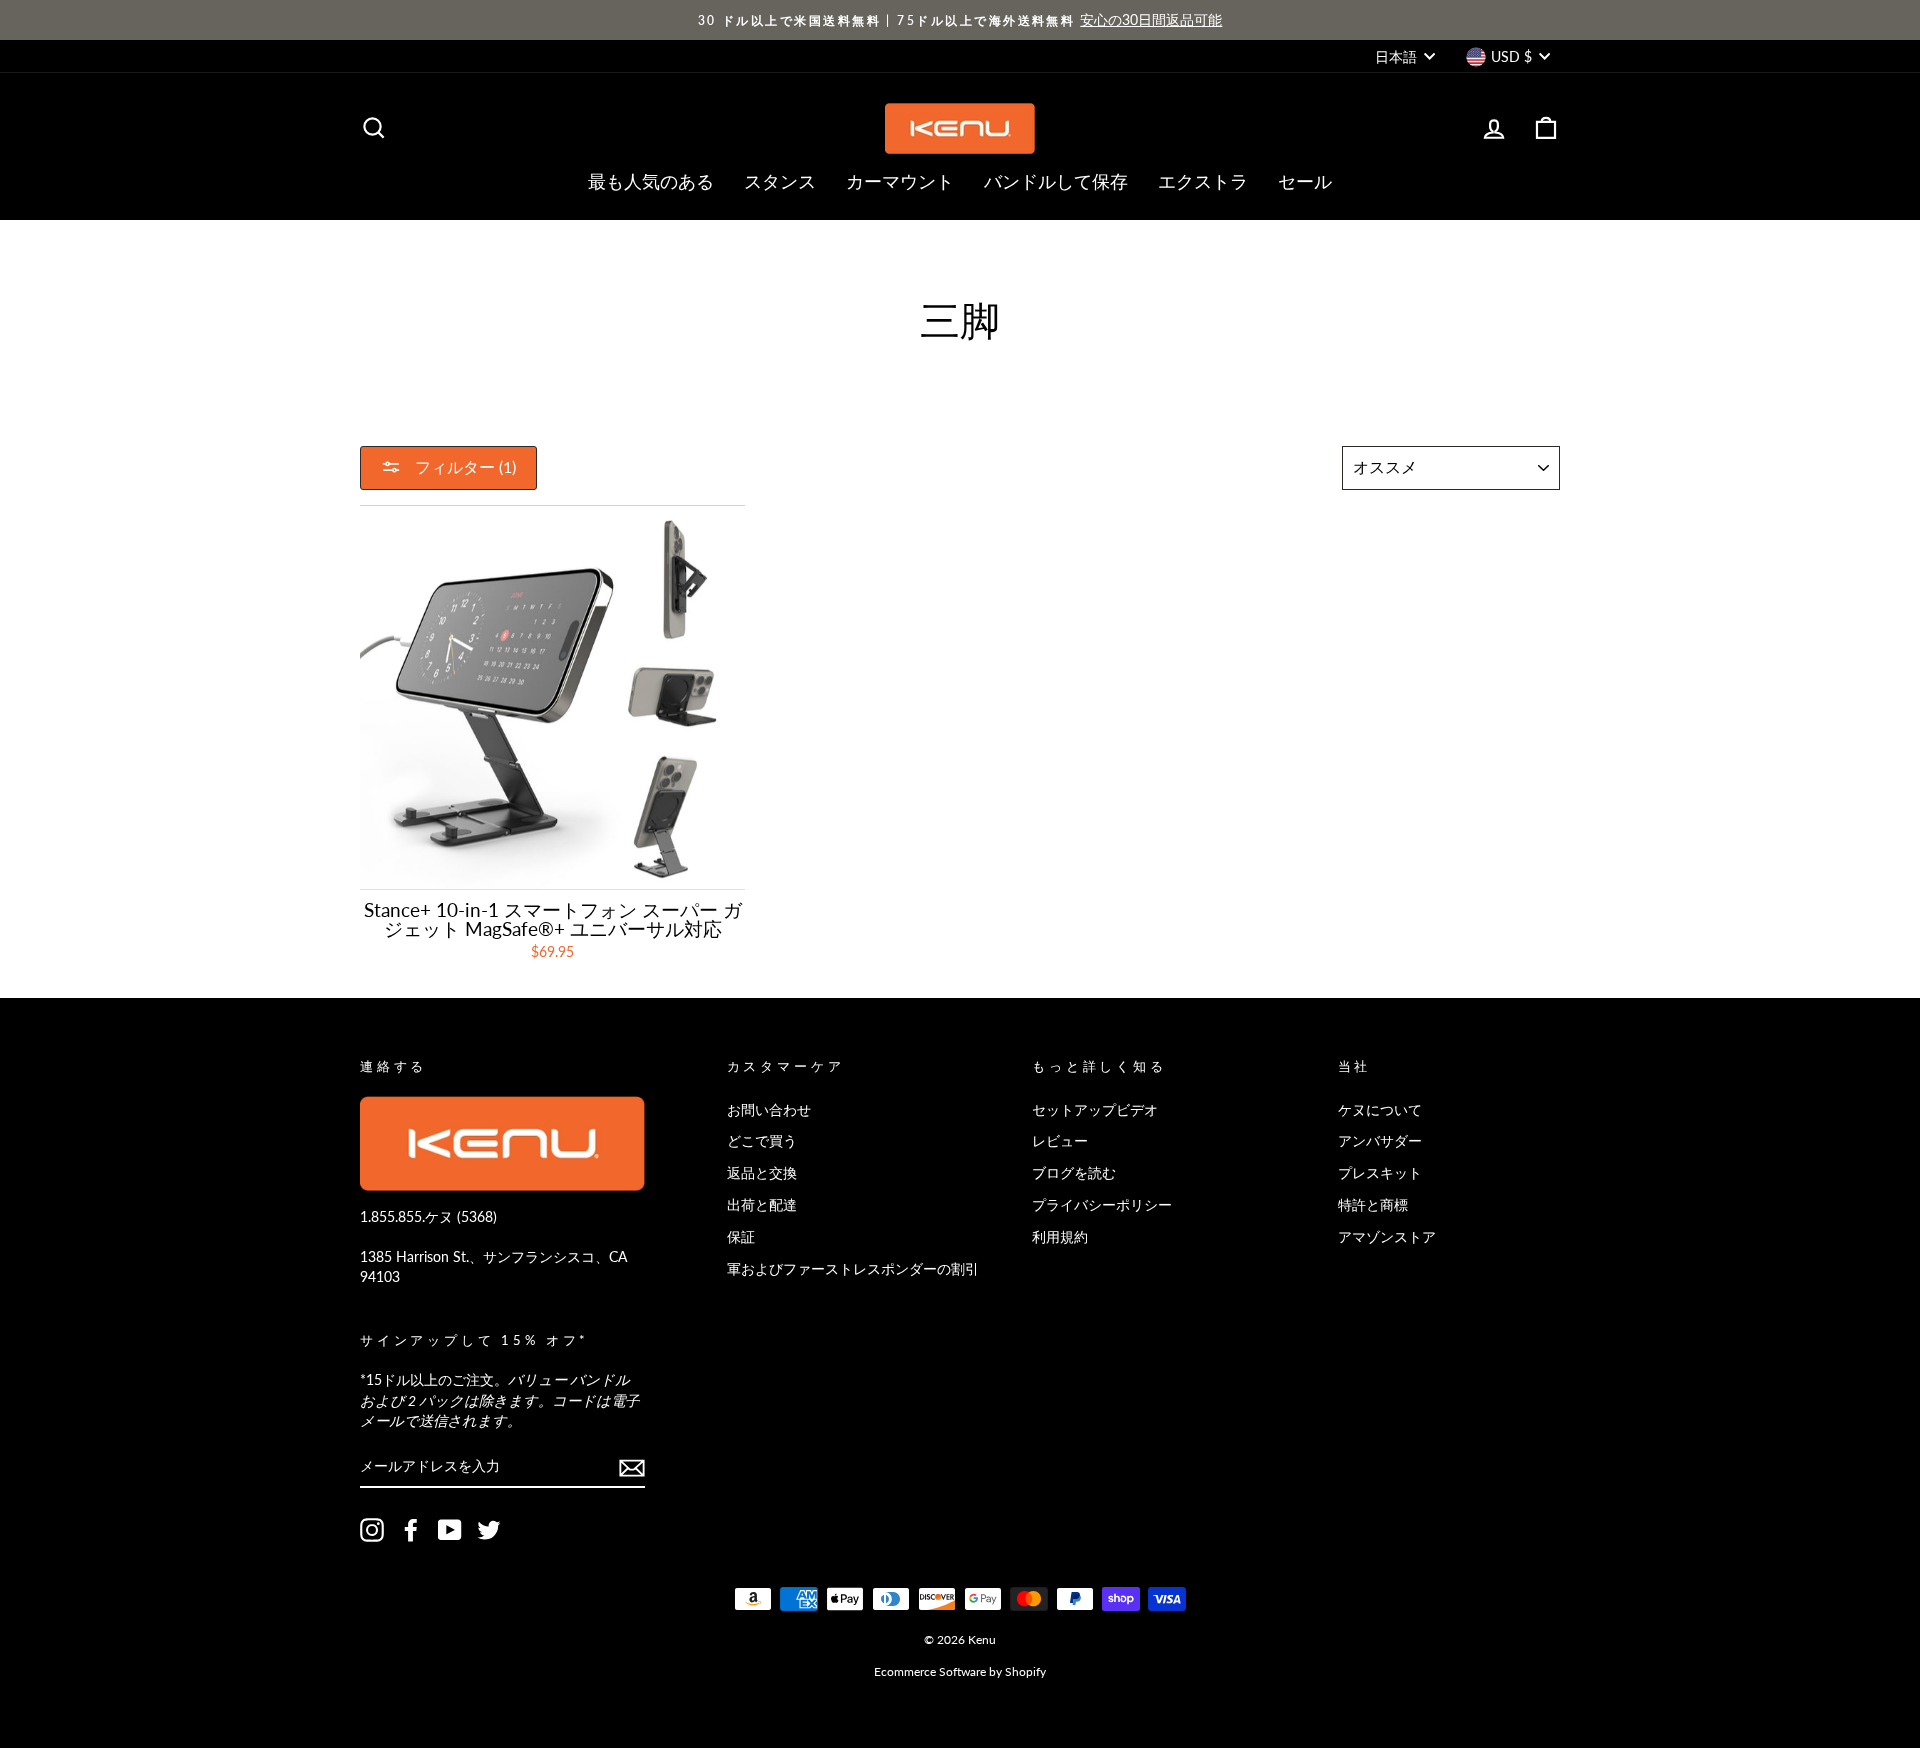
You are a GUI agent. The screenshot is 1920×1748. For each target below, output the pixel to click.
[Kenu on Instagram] (372, 1530)
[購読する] (632, 1467)
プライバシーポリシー (1102, 1204)
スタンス (780, 181)
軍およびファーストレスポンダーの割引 (853, 1268)
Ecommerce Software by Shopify (960, 1671)
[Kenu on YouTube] (450, 1530)
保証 (741, 1236)
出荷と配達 (762, 1204)
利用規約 (1060, 1236)
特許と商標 (1373, 1204)
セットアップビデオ (1095, 1109)
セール (1305, 181)
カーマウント (900, 181)
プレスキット (1380, 1172)
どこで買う (762, 1140)
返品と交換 (762, 1172)
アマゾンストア (1387, 1236)
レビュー (1060, 1140)
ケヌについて (1380, 1109)
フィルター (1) (463, 466)
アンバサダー (1380, 1140)
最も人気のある (651, 181)
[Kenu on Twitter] (489, 1530)
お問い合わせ (769, 1109)
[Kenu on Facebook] (411, 1530)
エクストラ (1203, 181)
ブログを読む (1074, 1172)
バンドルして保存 (1056, 181)
